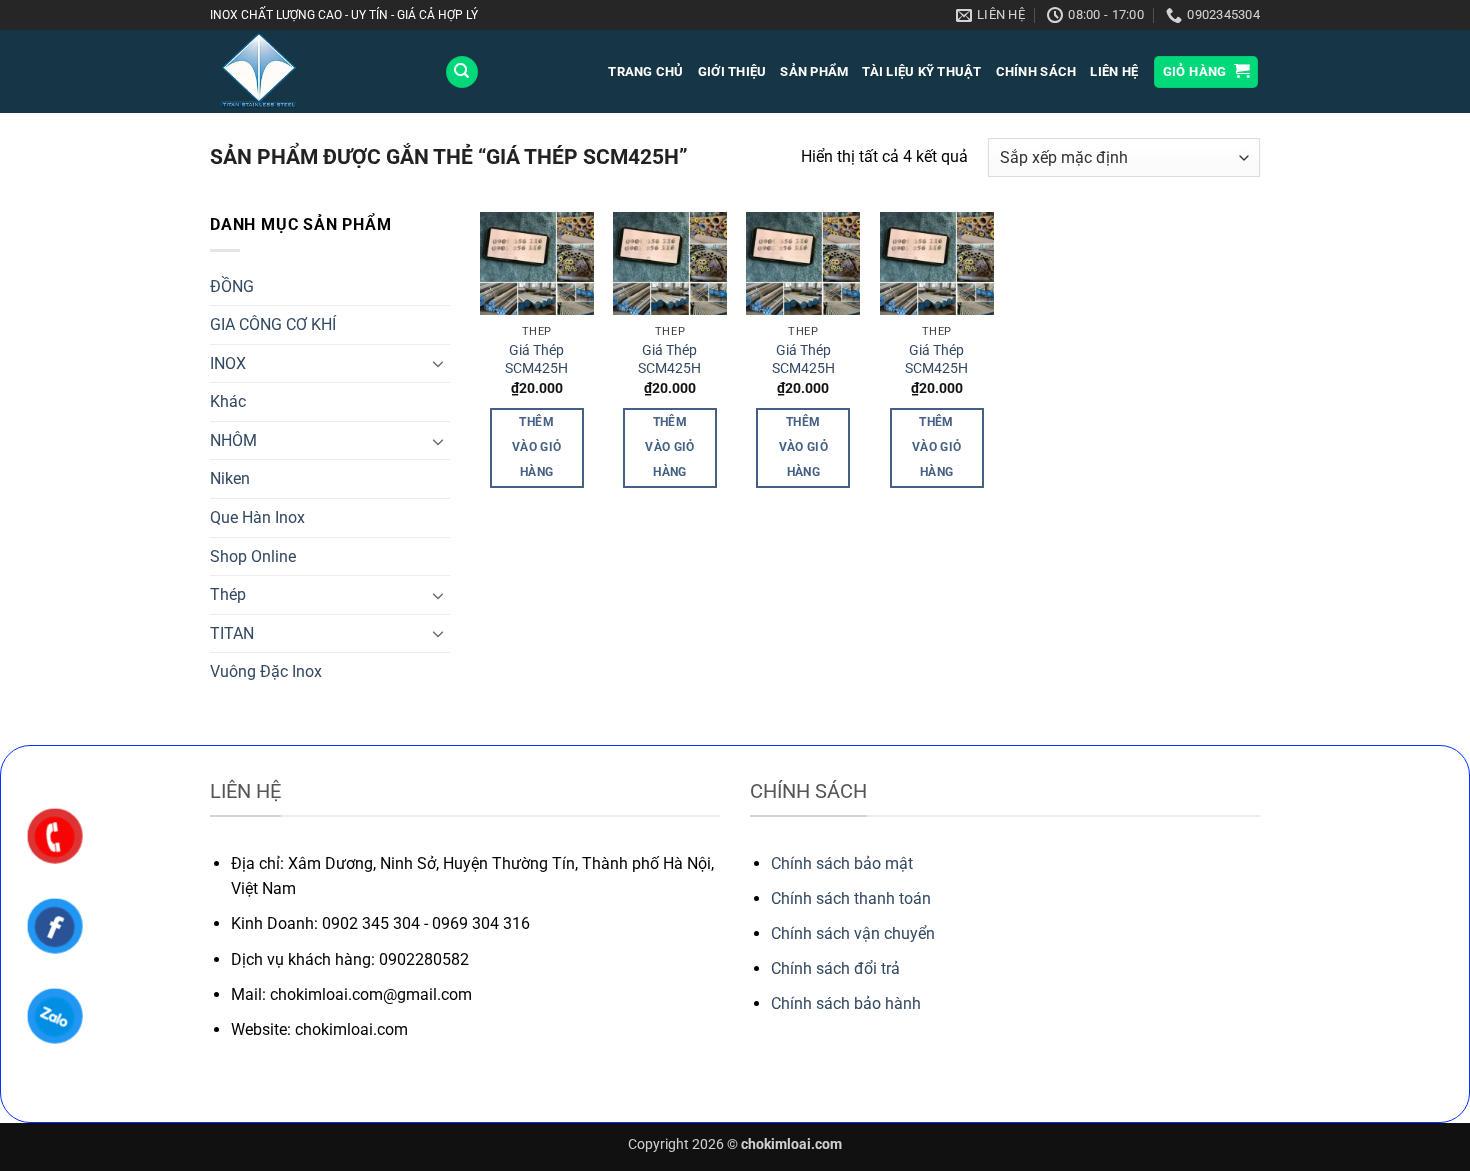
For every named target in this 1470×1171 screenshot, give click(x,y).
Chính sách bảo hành (846, 1003)
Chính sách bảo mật (842, 863)
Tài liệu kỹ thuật (921, 71)
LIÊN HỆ (1114, 71)
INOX (228, 363)
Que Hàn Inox (257, 517)
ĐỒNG (232, 286)
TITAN (232, 633)
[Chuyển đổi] (438, 363)
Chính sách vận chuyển (853, 933)
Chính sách (1036, 71)
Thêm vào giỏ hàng (536, 447)
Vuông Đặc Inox (266, 671)
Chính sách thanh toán (851, 898)
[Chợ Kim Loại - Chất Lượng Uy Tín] (312, 71)
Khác (228, 401)
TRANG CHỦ (645, 71)
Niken (230, 478)
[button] (1206, 72)
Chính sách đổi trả (835, 968)
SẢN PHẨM (814, 71)
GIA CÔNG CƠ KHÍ (273, 324)
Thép (228, 594)
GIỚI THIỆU (732, 71)
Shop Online (253, 556)
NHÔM (233, 440)
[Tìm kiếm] (462, 72)
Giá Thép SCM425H (536, 360)
